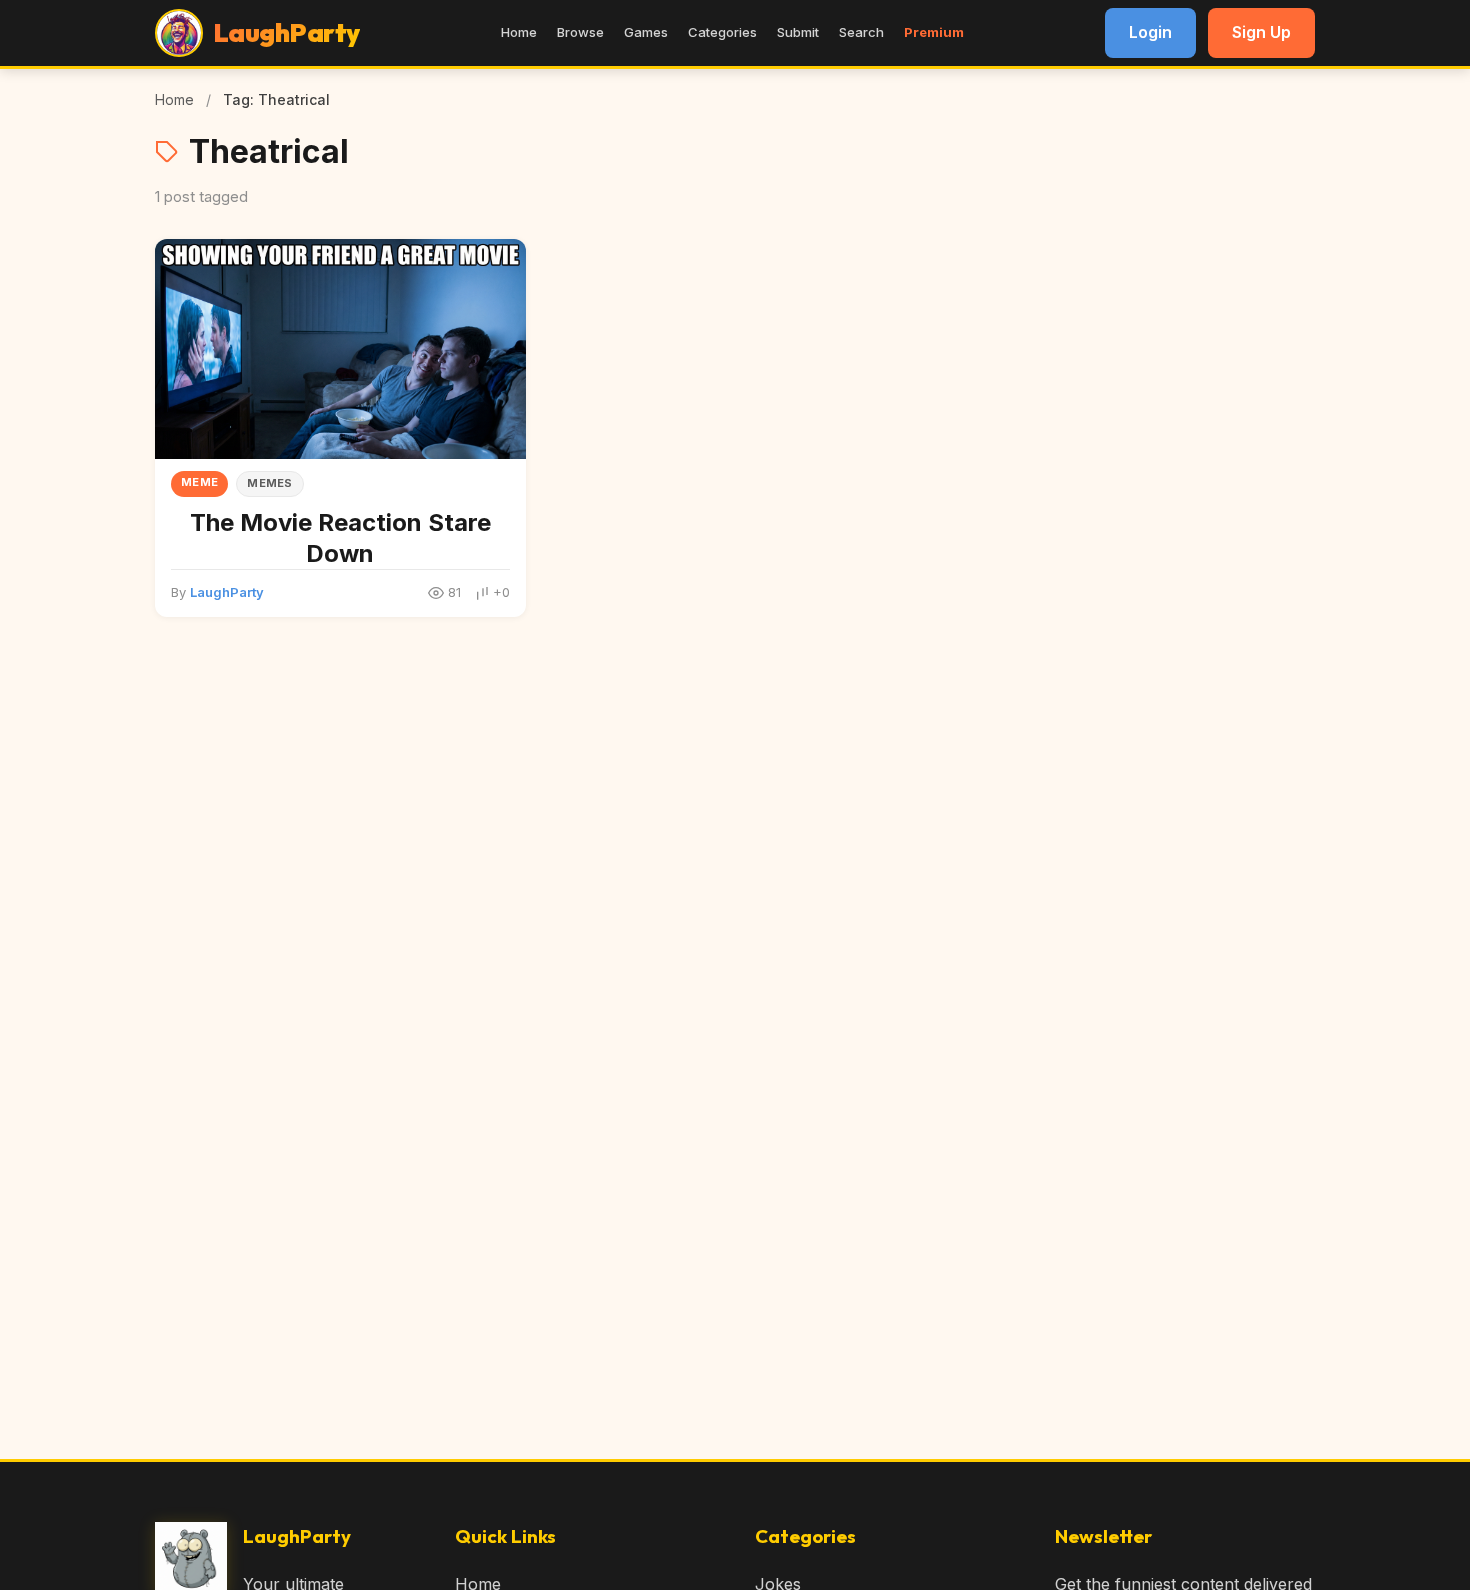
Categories (722, 32)
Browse (580, 32)
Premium (934, 32)
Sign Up (1261, 32)
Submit (798, 32)
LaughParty (227, 592)
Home (519, 32)
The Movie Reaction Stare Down (340, 538)
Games (646, 32)
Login (1150, 32)
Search (861, 32)
